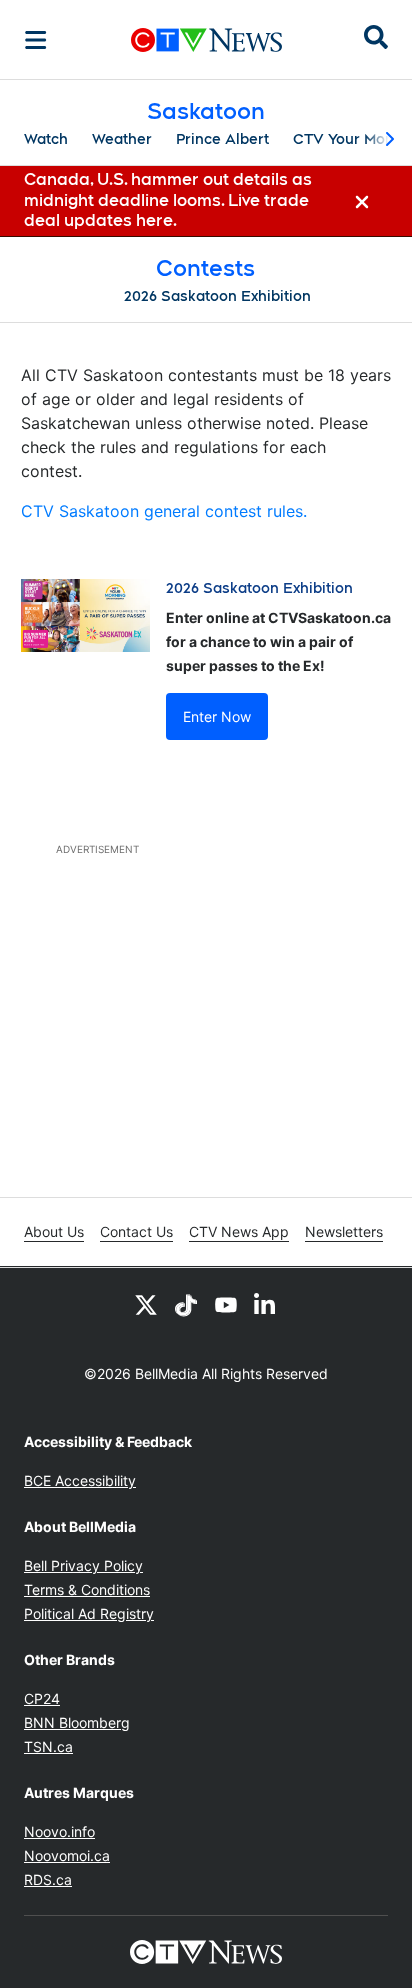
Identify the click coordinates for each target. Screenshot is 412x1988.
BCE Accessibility (80, 1480)
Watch (46, 139)
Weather (122, 139)
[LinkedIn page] (266, 1304)
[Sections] (36, 40)
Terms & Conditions (87, 1589)
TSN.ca (48, 1746)
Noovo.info (59, 1831)
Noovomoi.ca (67, 1855)
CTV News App (239, 1231)
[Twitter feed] (146, 1304)
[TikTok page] (186, 1304)
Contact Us (136, 1231)
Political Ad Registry (89, 1613)
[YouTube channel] (226, 1304)
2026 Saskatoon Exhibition (217, 296)
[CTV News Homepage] (206, 40)
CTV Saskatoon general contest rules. (164, 511)
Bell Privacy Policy (83, 1565)
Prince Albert (222, 139)
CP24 (42, 1698)
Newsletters (344, 1231)
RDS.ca (48, 1879)
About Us (54, 1231)
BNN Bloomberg (77, 1722)
